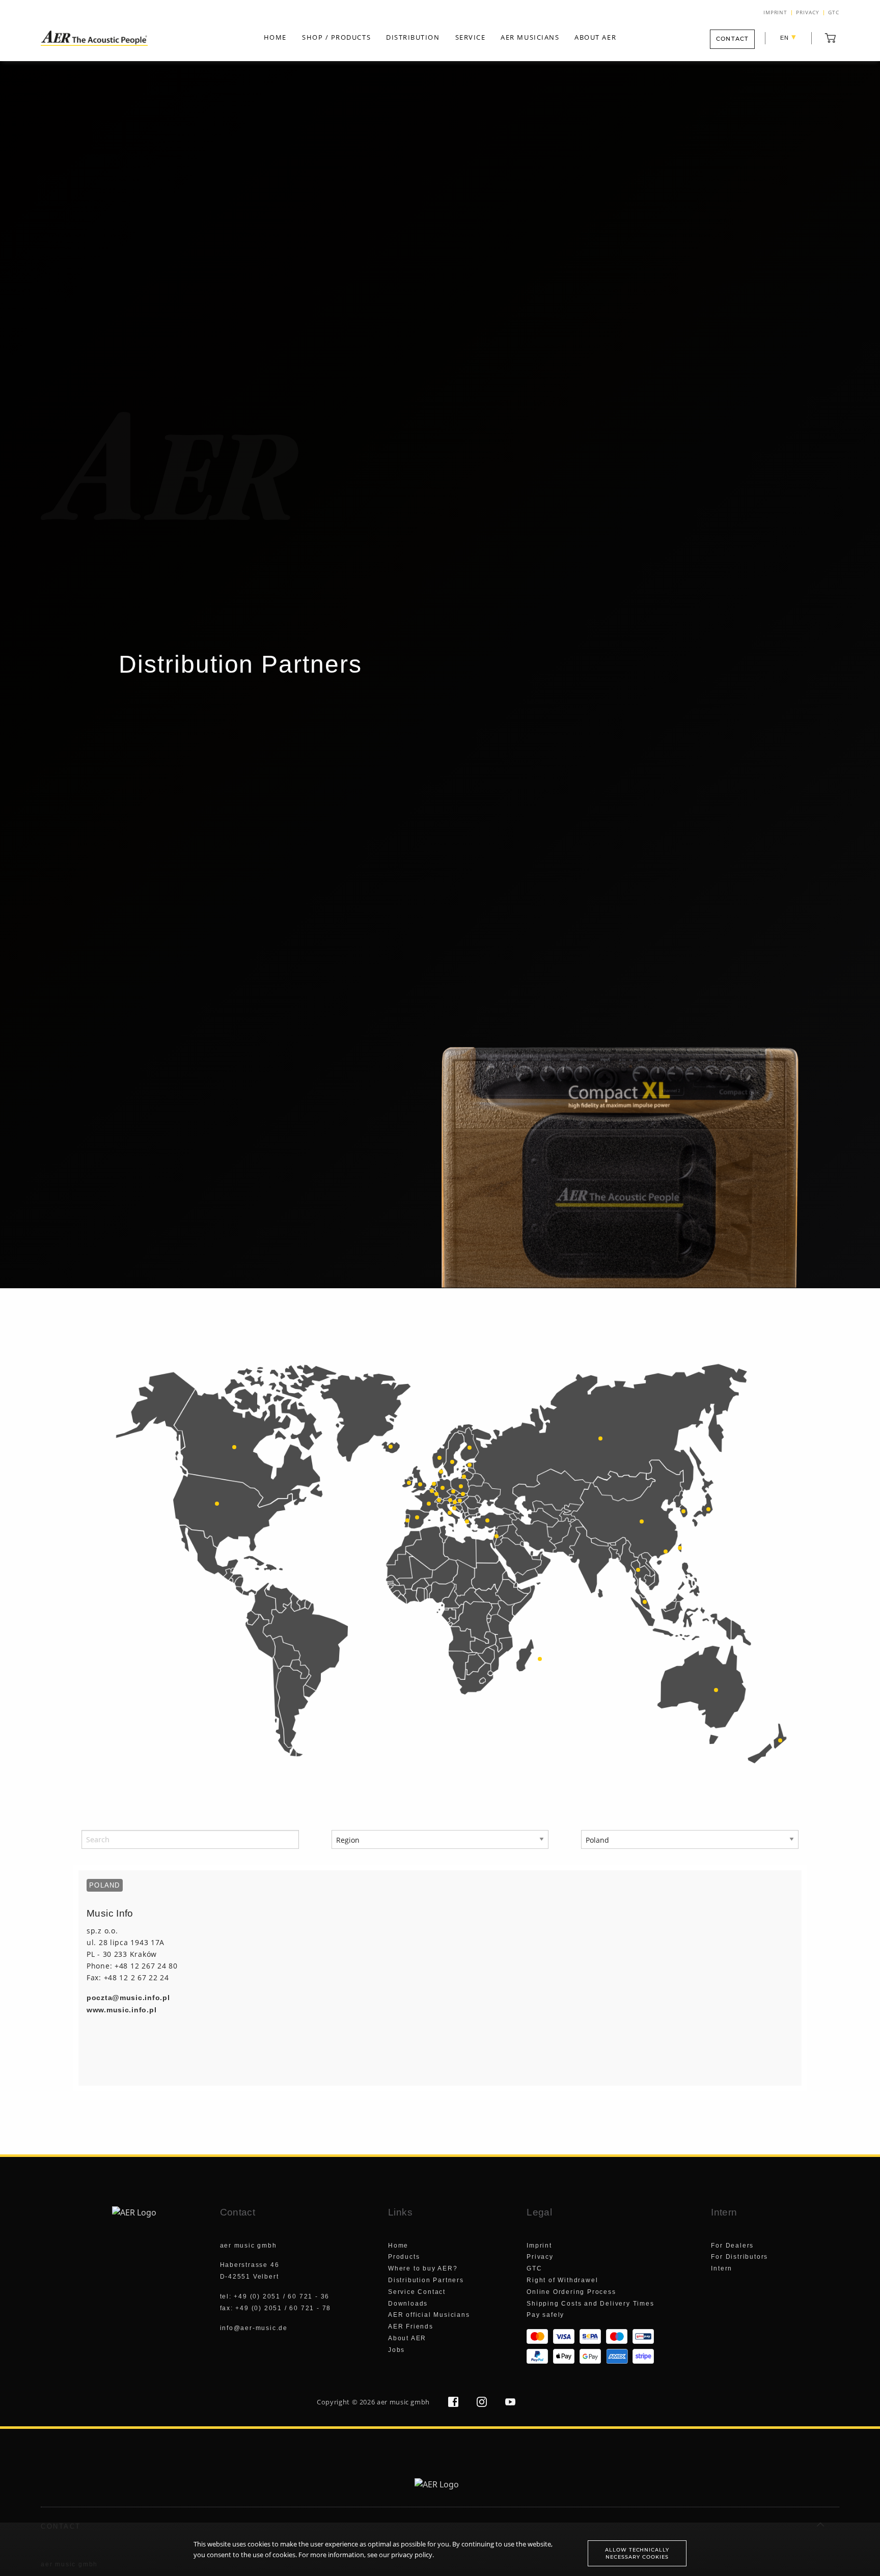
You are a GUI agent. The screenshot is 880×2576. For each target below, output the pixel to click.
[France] (429, 1504)
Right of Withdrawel (562, 2280)
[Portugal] (407, 1520)
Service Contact (417, 2292)
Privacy (808, 13)
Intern (722, 2268)
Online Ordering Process (571, 2292)
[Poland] (461, 1486)
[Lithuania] (464, 1477)
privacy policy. (413, 2555)
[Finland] (470, 1448)
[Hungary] (460, 1501)
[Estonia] (470, 1465)
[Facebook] (454, 2404)
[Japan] (708, 1509)
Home (275, 37)
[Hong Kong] (666, 1552)
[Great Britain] (420, 1484)
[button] (831, 38)
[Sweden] (452, 1462)
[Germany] (443, 1488)
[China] (642, 1521)
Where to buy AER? (423, 2268)
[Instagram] (483, 2404)
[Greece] (467, 1521)
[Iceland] (391, 1447)
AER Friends (411, 2326)
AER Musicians (530, 37)
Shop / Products (336, 37)
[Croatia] (454, 1508)
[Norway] (439, 1458)
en (788, 37)
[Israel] (497, 1536)
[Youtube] (510, 2404)
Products (404, 2257)
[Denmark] (441, 1472)
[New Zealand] (780, 1740)
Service (471, 37)
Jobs (396, 2350)
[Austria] (450, 1500)
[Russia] (600, 1438)
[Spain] (417, 1517)
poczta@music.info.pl (128, 1998)
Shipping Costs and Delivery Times (590, 2304)
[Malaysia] (645, 1602)
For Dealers (732, 2246)
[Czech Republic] (453, 1491)
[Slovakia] (463, 1494)
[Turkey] (487, 1520)
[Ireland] (409, 1483)
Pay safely (545, 2315)
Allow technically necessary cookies (637, 2553)
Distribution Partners (426, 2280)
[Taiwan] (680, 1548)
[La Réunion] (540, 1659)
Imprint (776, 13)
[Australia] (716, 1690)
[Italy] (450, 1513)
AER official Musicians (429, 2315)
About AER (595, 37)
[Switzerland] (439, 1500)
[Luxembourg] (436, 1494)
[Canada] (234, 1447)
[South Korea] (683, 1511)
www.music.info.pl (121, 2010)
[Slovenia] (455, 1502)
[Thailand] (638, 1570)
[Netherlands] (434, 1484)
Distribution (413, 37)
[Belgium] (432, 1491)
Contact (732, 39)
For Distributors (739, 2257)
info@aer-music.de (254, 2328)
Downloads (408, 2304)
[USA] (217, 1504)
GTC (834, 13)
